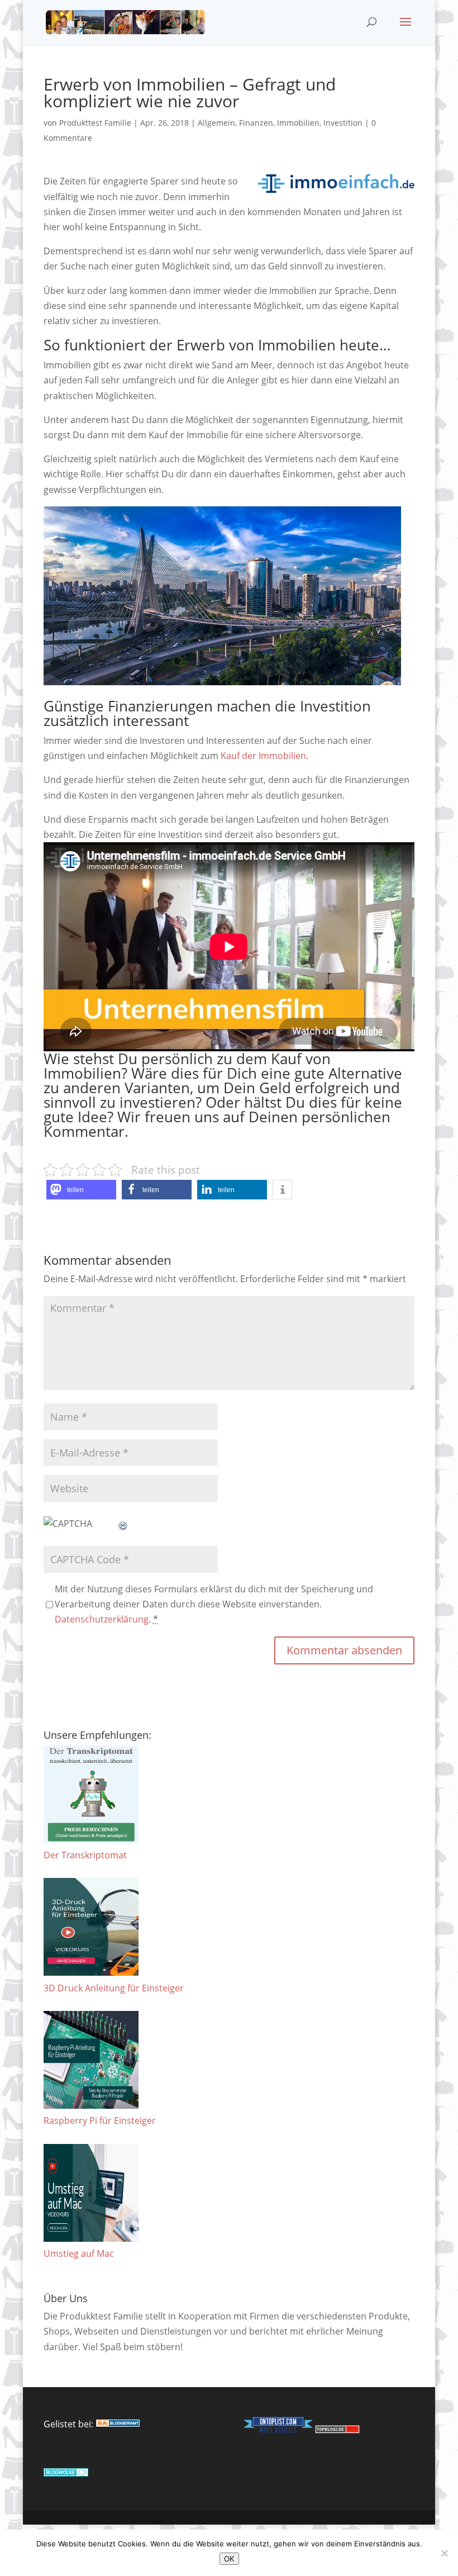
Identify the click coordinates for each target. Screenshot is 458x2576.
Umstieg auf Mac (79, 2254)
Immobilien (298, 123)
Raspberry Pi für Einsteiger (100, 2120)
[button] (81, 1190)
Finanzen (256, 123)
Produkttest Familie (95, 123)
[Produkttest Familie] (118, 2424)
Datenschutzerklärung (102, 1619)
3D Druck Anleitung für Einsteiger (114, 1988)
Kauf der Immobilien (263, 756)
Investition (343, 123)
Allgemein (216, 123)
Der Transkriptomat (85, 1855)
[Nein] (444, 2553)
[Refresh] (123, 1524)
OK (229, 2559)
